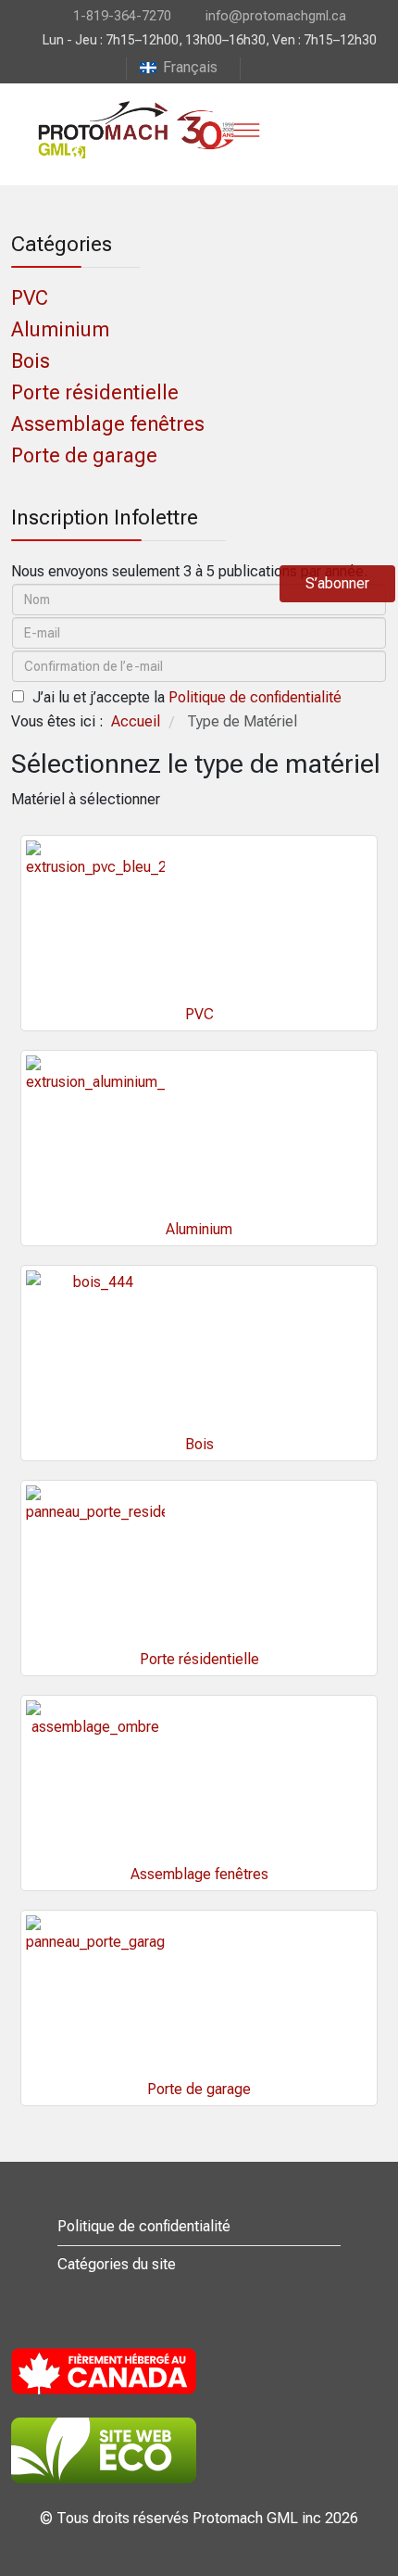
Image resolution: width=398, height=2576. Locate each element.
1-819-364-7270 (122, 16)
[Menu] (246, 130)
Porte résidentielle (95, 392)
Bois (31, 361)
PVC (30, 298)
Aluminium (60, 329)
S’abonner (337, 583)
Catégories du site (117, 2264)
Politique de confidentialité (255, 697)
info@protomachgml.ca (276, 16)
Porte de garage (84, 455)
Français (190, 67)
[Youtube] (255, 67)
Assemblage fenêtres (108, 424)
